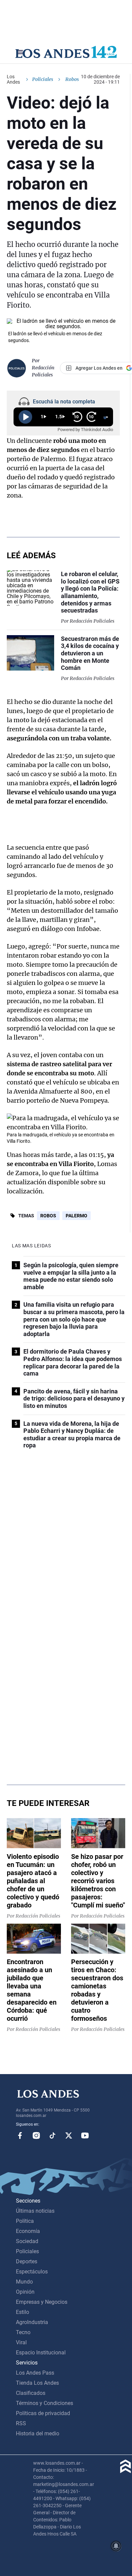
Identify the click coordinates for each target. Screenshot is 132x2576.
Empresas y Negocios (42, 2302)
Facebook (20, 2135)
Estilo (23, 2312)
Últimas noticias (35, 2211)
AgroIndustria (32, 2322)
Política (25, 2221)
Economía (28, 2231)
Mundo (24, 2282)
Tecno (23, 2332)
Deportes (27, 2261)
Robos (48, 1216)
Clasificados (31, 2393)
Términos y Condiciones (45, 2403)
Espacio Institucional (41, 2353)
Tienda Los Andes (37, 2383)
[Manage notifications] (116, 2546)
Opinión (25, 2292)
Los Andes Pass (35, 2373)
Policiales (43, 79)
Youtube (85, 2135)
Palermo (76, 1216)
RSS (21, 2423)
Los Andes (13, 79)
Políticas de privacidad (43, 2413)
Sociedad (27, 2241)
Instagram (36, 2135)
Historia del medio (38, 2433)
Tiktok (52, 2135)
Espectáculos (32, 2272)
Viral (21, 2342)
